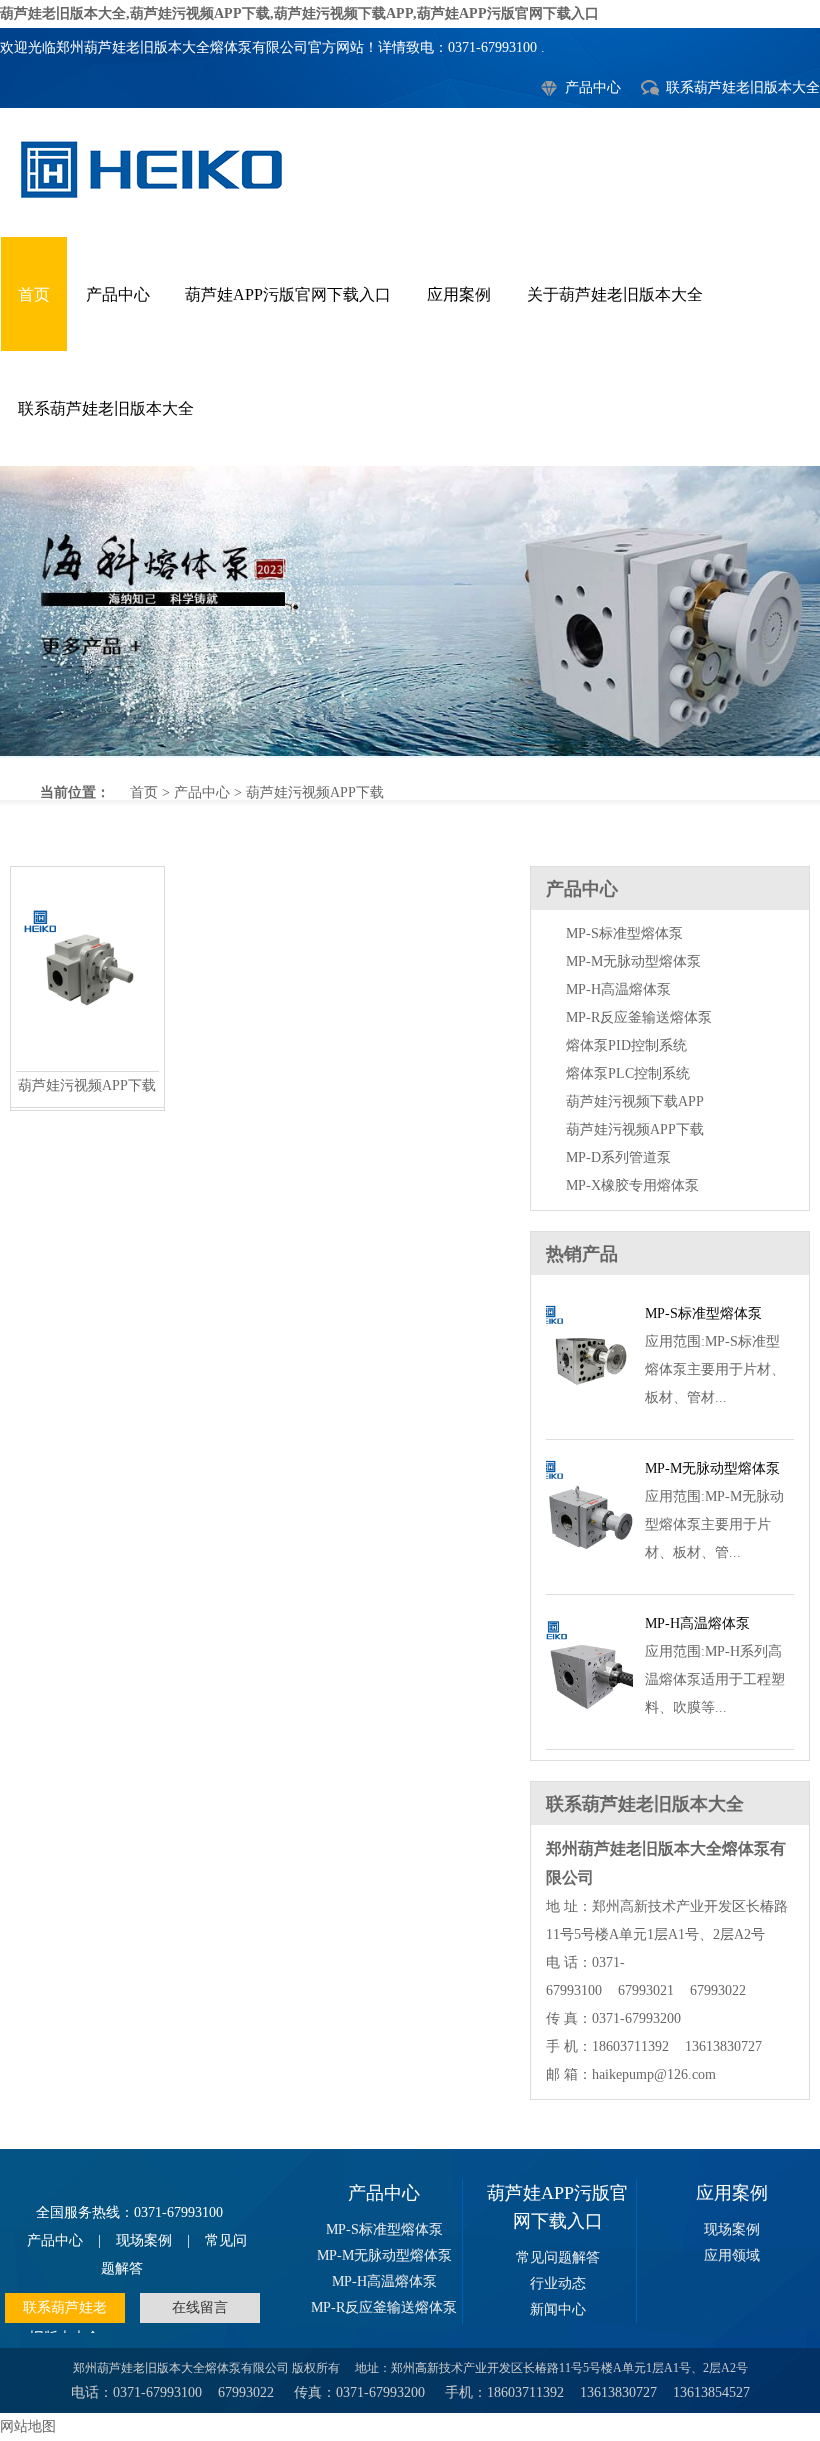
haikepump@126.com (654, 2074)
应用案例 (459, 294)
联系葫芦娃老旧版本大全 (743, 87)
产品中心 (593, 87)
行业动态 (558, 2283)
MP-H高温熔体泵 (618, 989)
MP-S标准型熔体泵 (624, 933)
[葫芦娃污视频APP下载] (87, 1065)
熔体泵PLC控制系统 (628, 1073)
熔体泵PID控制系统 (626, 1045)
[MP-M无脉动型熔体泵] (589, 1570)
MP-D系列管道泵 (618, 1157)
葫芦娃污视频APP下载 (410, 611)
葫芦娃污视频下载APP (635, 1101)
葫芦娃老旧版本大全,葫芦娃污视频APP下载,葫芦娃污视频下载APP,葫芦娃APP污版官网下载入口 (299, 13)
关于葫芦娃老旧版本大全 (615, 294)
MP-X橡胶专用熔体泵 (632, 1185)
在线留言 (200, 2307)
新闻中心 (558, 2309)
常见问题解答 (558, 2257)
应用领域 (732, 2255)
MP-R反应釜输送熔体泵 (639, 1017)
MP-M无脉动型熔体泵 (633, 961)
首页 (34, 294)
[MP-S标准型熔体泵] (589, 1415)
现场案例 (144, 2240)
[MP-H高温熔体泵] (589, 1725)
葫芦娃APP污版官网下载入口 (288, 294)
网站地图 (28, 2426)
